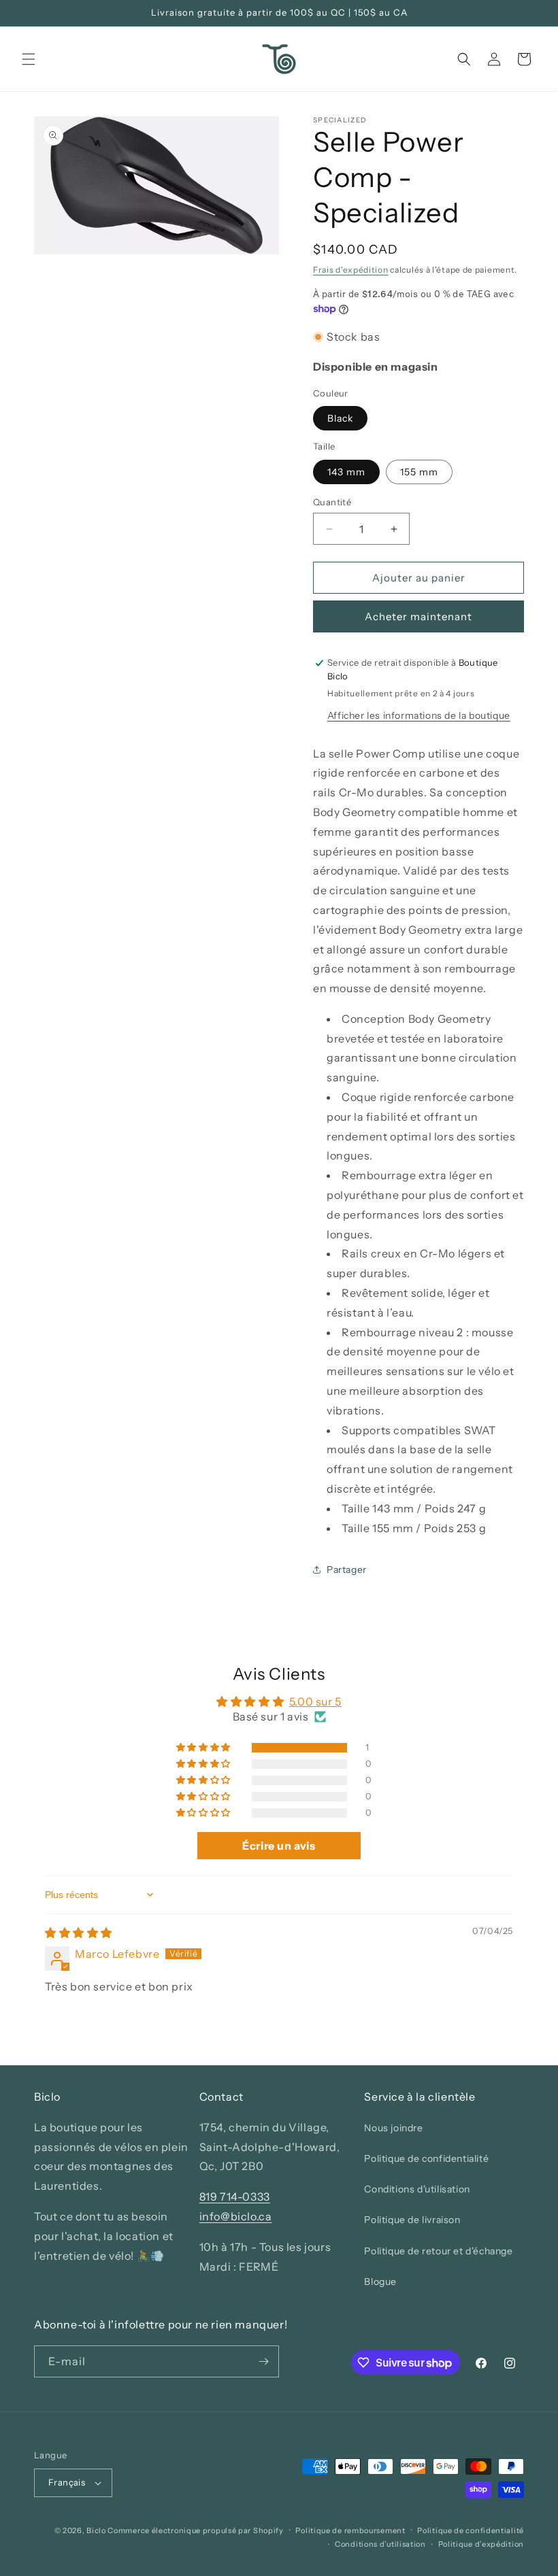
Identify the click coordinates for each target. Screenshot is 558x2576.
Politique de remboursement (350, 2530)
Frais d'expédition (351, 270)
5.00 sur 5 (315, 1701)
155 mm (419, 472)
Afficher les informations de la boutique (419, 715)
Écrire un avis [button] (279, 1846)
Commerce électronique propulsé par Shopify (195, 2530)
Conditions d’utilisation (380, 2544)
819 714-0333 (235, 2197)
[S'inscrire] (263, 2361)
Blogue (380, 2282)
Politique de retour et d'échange (438, 2251)
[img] (79, 1933)
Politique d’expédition (481, 2544)
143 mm (346, 472)
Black (340, 418)
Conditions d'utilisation (417, 2189)
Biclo (96, 2530)
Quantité (332, 502)
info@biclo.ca (236, 2216)
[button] (29, 59)
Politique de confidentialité (426, 2158)
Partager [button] (347, 1570)
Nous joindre (393, 2128)
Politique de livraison (412, 2220)
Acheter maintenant (419, 616)
